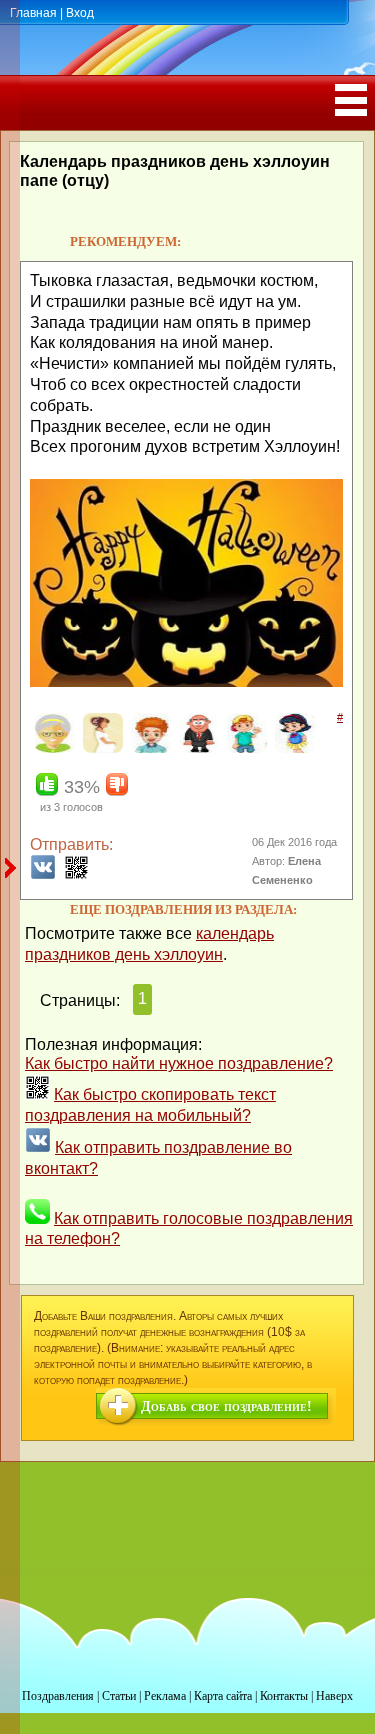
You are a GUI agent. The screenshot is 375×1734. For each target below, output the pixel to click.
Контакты (284, 1696)
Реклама (165, 1696)
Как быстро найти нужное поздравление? (179, 1063)
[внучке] (292, 749)
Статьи (119, 1696)
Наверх (334, 1696)
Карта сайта (223, 1696)
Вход (80, 13)
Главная (33, 13)
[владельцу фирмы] (196, 749)
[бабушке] (52, 749)
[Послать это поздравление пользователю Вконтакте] (43, 874)
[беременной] (100, 749)
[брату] (148, 749)
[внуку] (244, 749)
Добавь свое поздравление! (226, 1406)
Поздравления (58, 1696)
